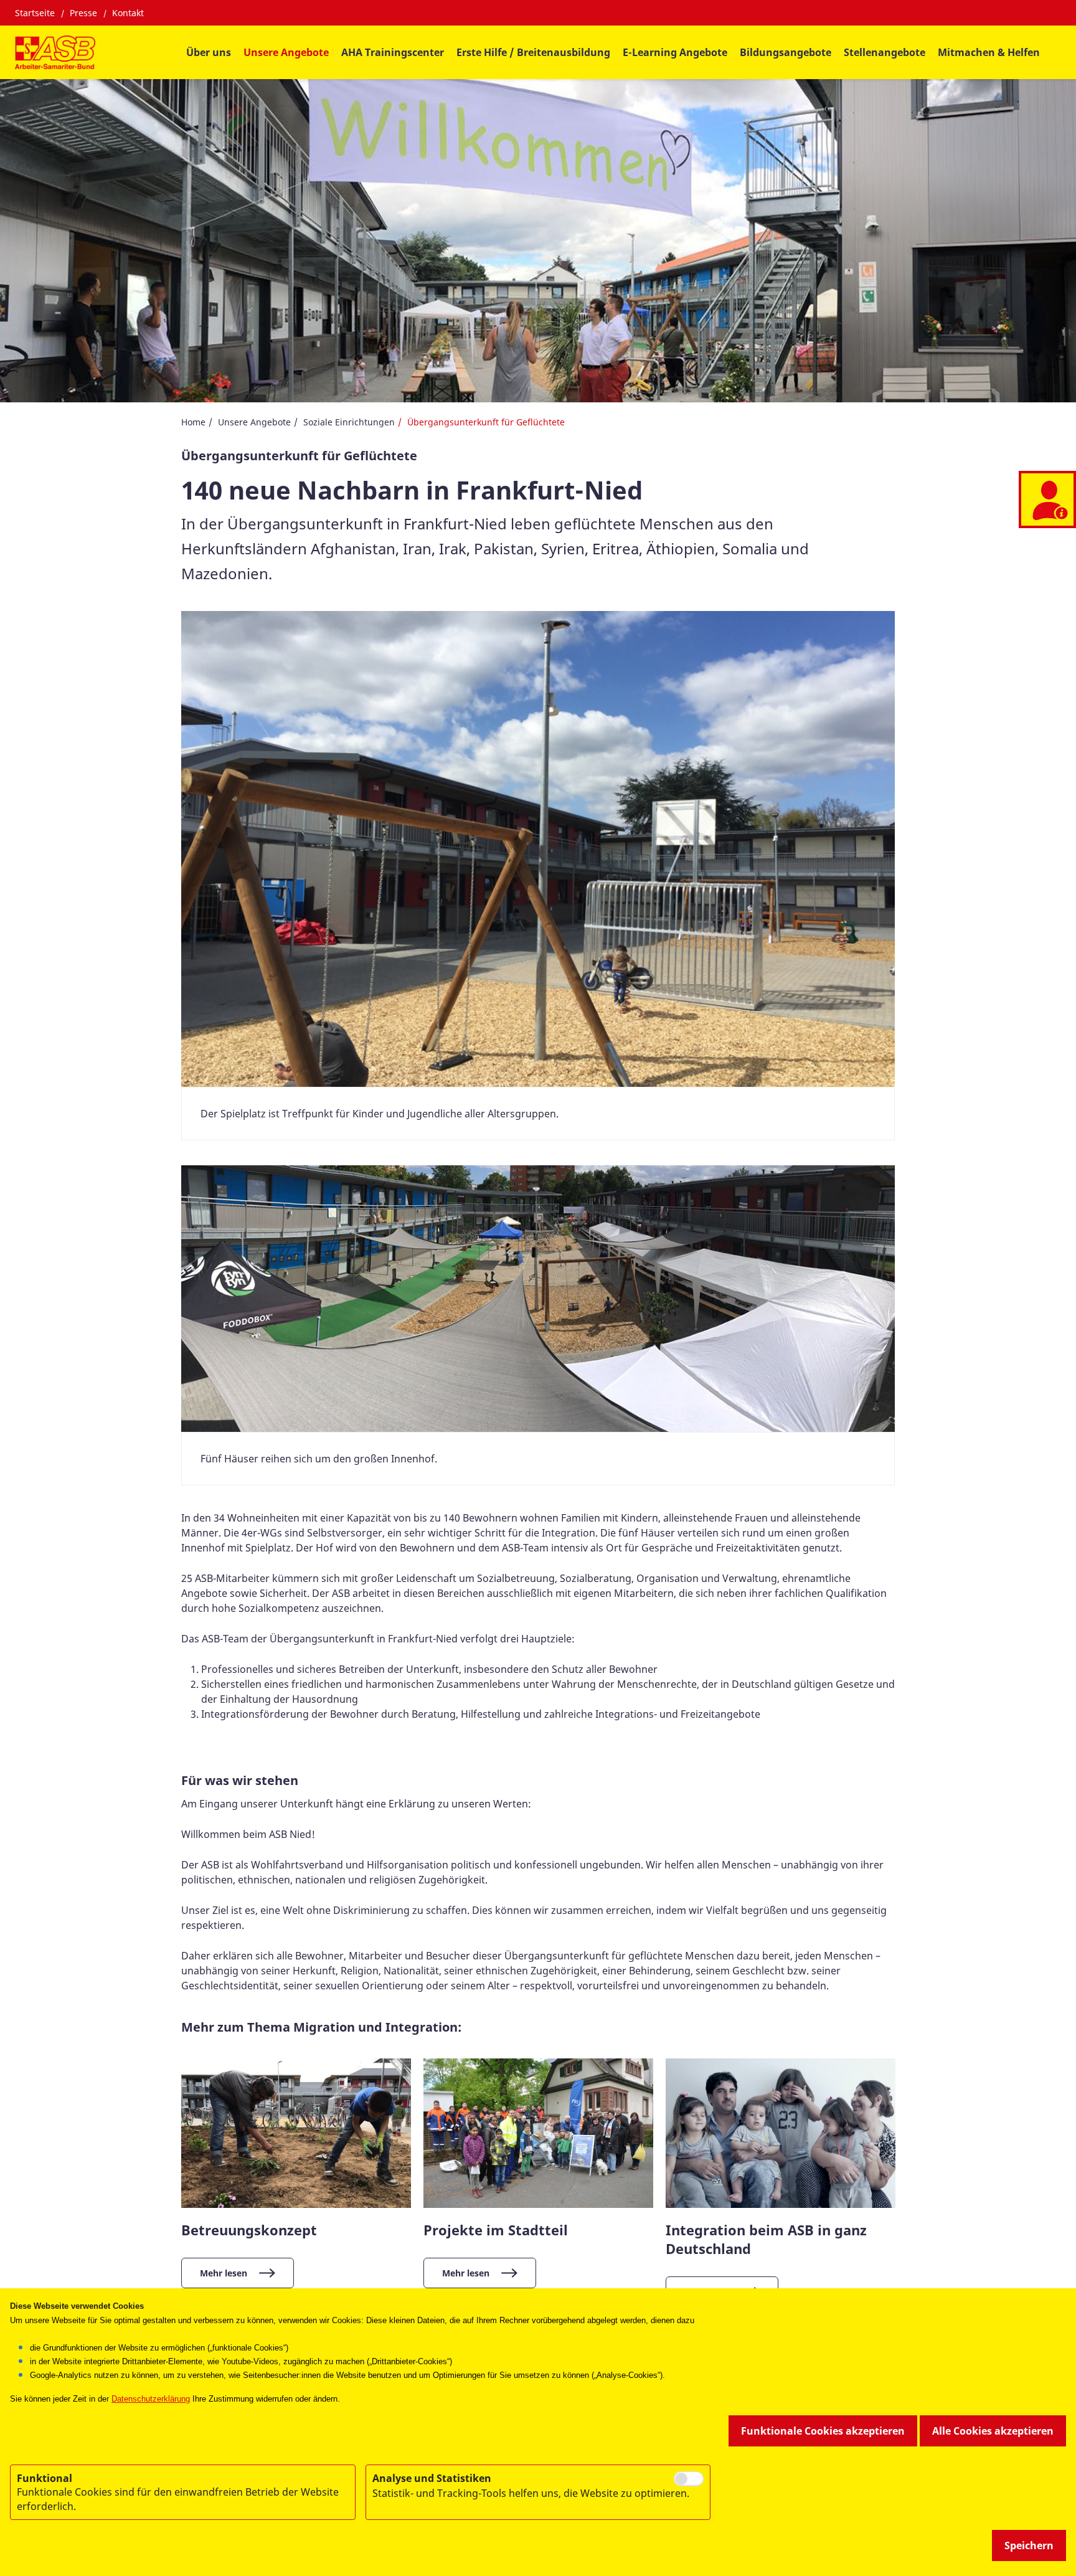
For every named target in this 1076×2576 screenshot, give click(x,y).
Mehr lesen (224, 2273)
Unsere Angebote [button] (286, 52)
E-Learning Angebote (675, 52)
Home (193, 422)
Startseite (35, 13)
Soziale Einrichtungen (349, 422)
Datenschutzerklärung (151, 2399)
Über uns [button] (209, 52)
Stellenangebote (885, 52)
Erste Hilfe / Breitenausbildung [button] (533, 52)
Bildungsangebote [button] (786, 52)
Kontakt (128, 13)
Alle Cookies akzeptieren (993, 2431)
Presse (83, 13)
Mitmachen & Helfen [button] (989, 52)
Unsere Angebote (254, 422)
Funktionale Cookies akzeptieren (823, 2431)
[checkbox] (689, 2479)
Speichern (1029, 2545)
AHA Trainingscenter (393, 52)
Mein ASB (1039, 13)
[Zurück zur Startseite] (55, 52)
